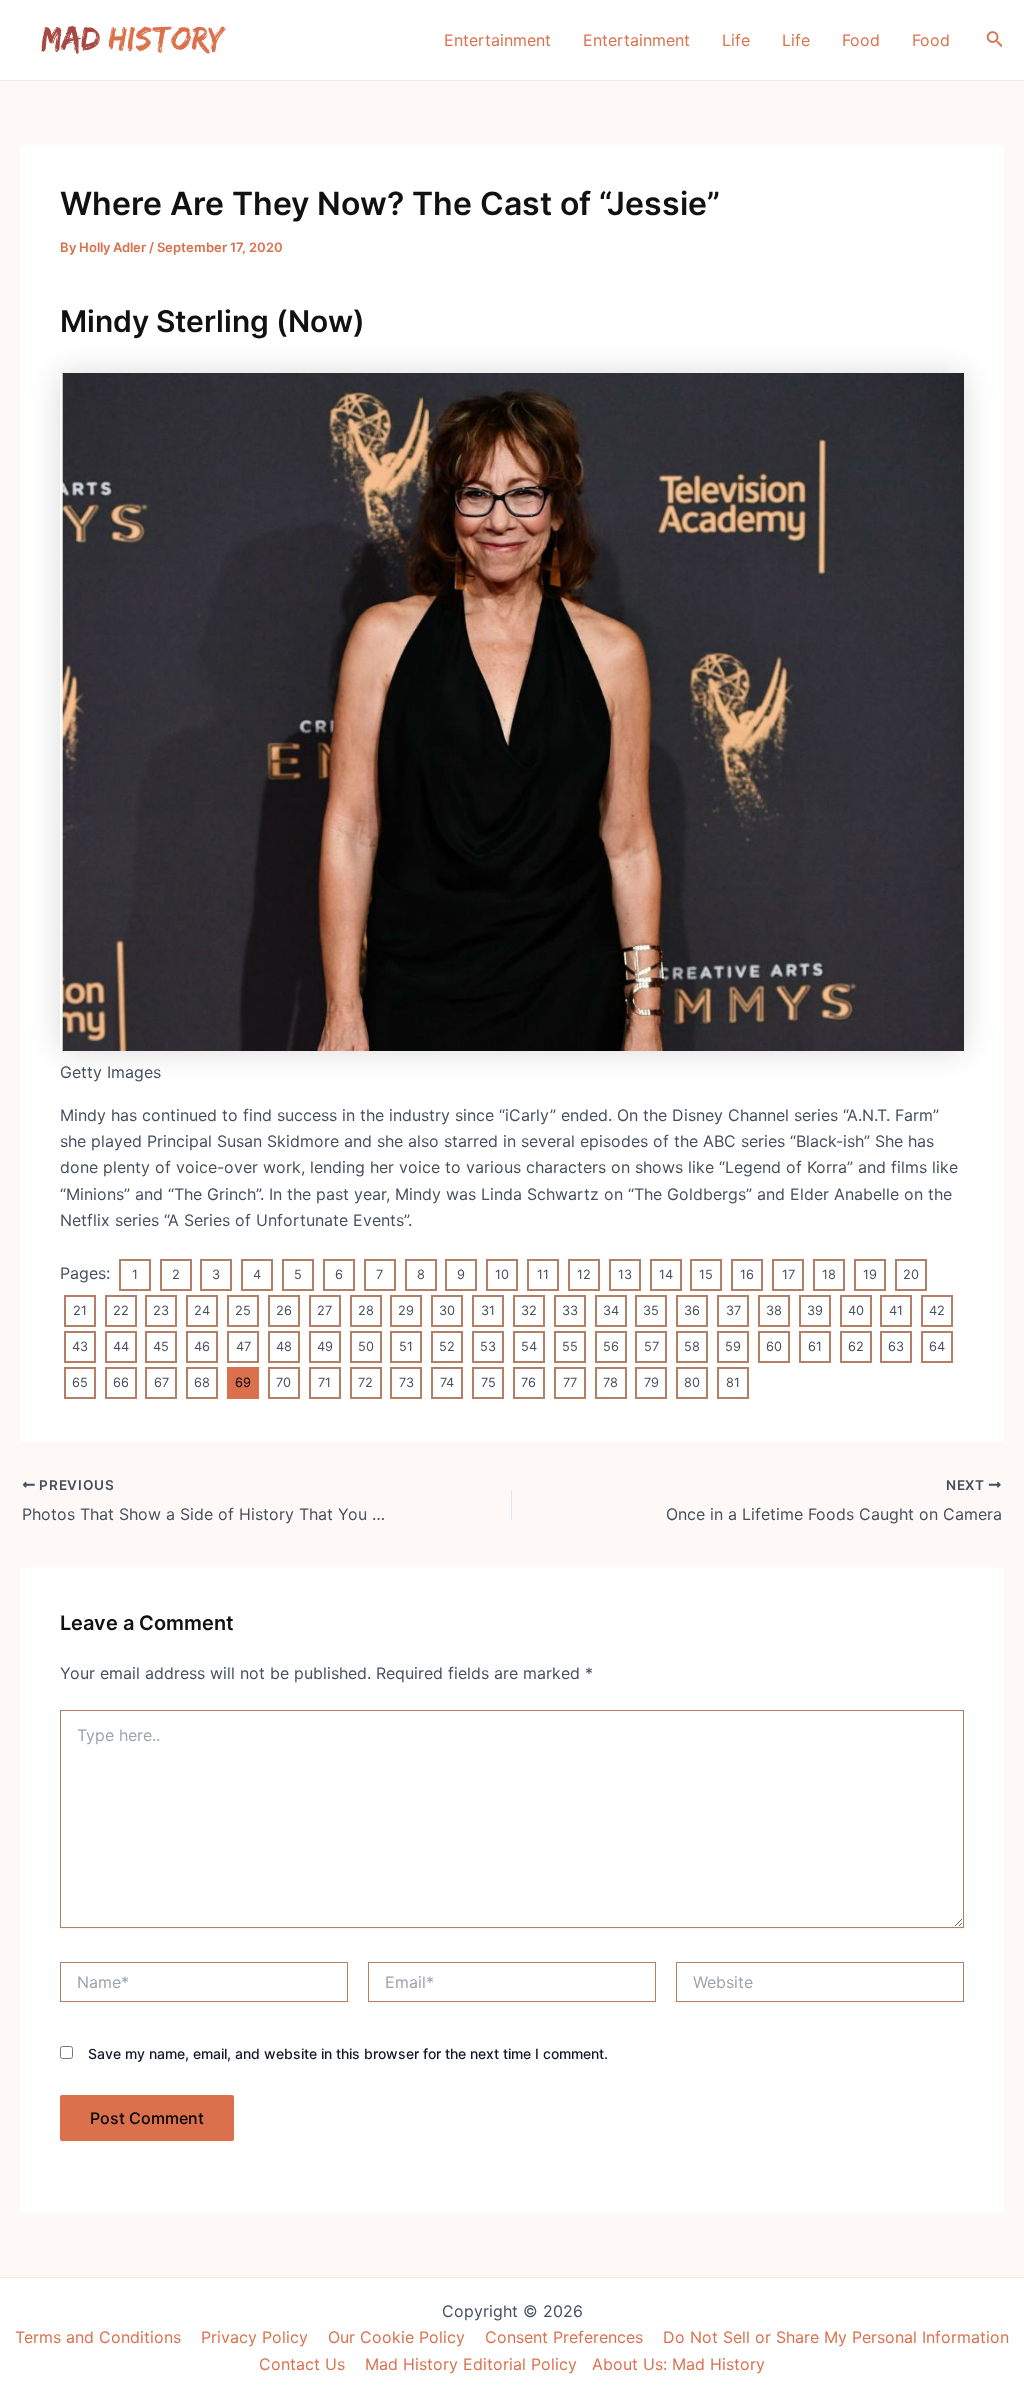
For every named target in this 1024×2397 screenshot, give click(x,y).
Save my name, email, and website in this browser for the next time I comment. (348, 2053)
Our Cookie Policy (396, 2337)
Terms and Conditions (98, 2337)
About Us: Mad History (678, 2364)
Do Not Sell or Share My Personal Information (836, 2337)
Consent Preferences (564, 2337)
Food (861, 40)
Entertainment (497, 40)
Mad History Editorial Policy (471, 2364)
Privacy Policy (254, 2337)
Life (736, 40)
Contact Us (302, 2364)
